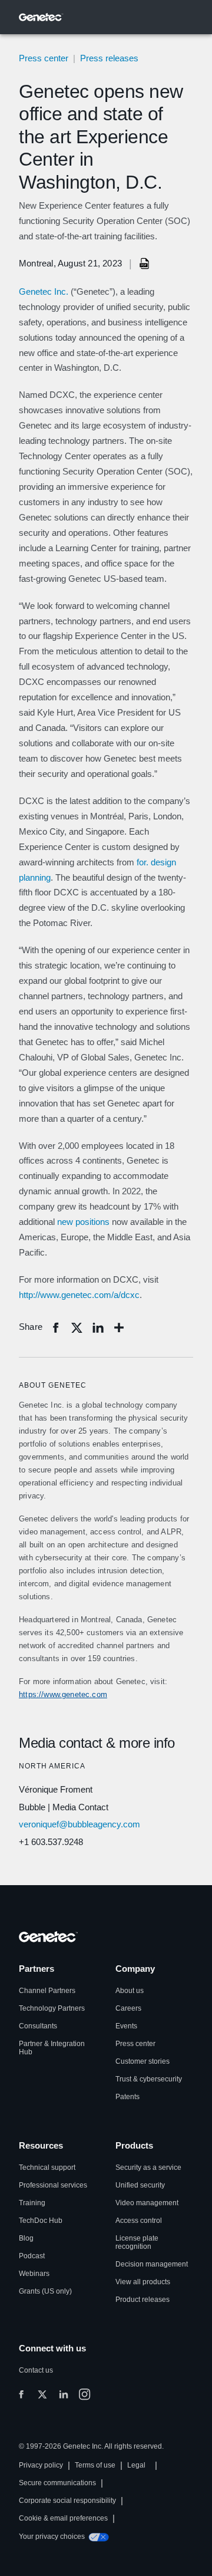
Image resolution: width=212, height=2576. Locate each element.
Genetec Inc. (44, 291)
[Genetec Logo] (41, 17)
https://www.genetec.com (63, 1694)
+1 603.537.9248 (51, 1842)
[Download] (145, 263)
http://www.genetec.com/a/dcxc (79, 1295)
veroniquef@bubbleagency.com (79, 1824)
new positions (83, 1222)
